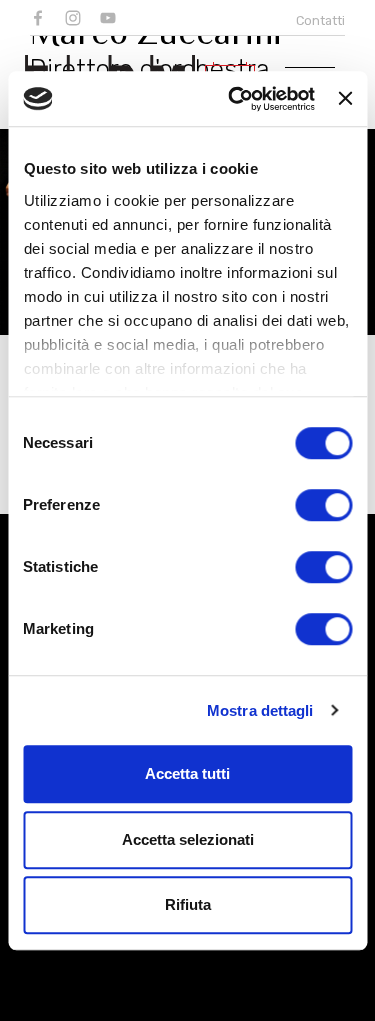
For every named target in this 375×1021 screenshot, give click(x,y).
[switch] (323, 505)
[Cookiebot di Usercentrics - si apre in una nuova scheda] (235, 99)
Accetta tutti (187, 773)
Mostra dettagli (260, 710)
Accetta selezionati (188, 839)
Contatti (320, 20)
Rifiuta (188, 904)
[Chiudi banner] (345, 99)
